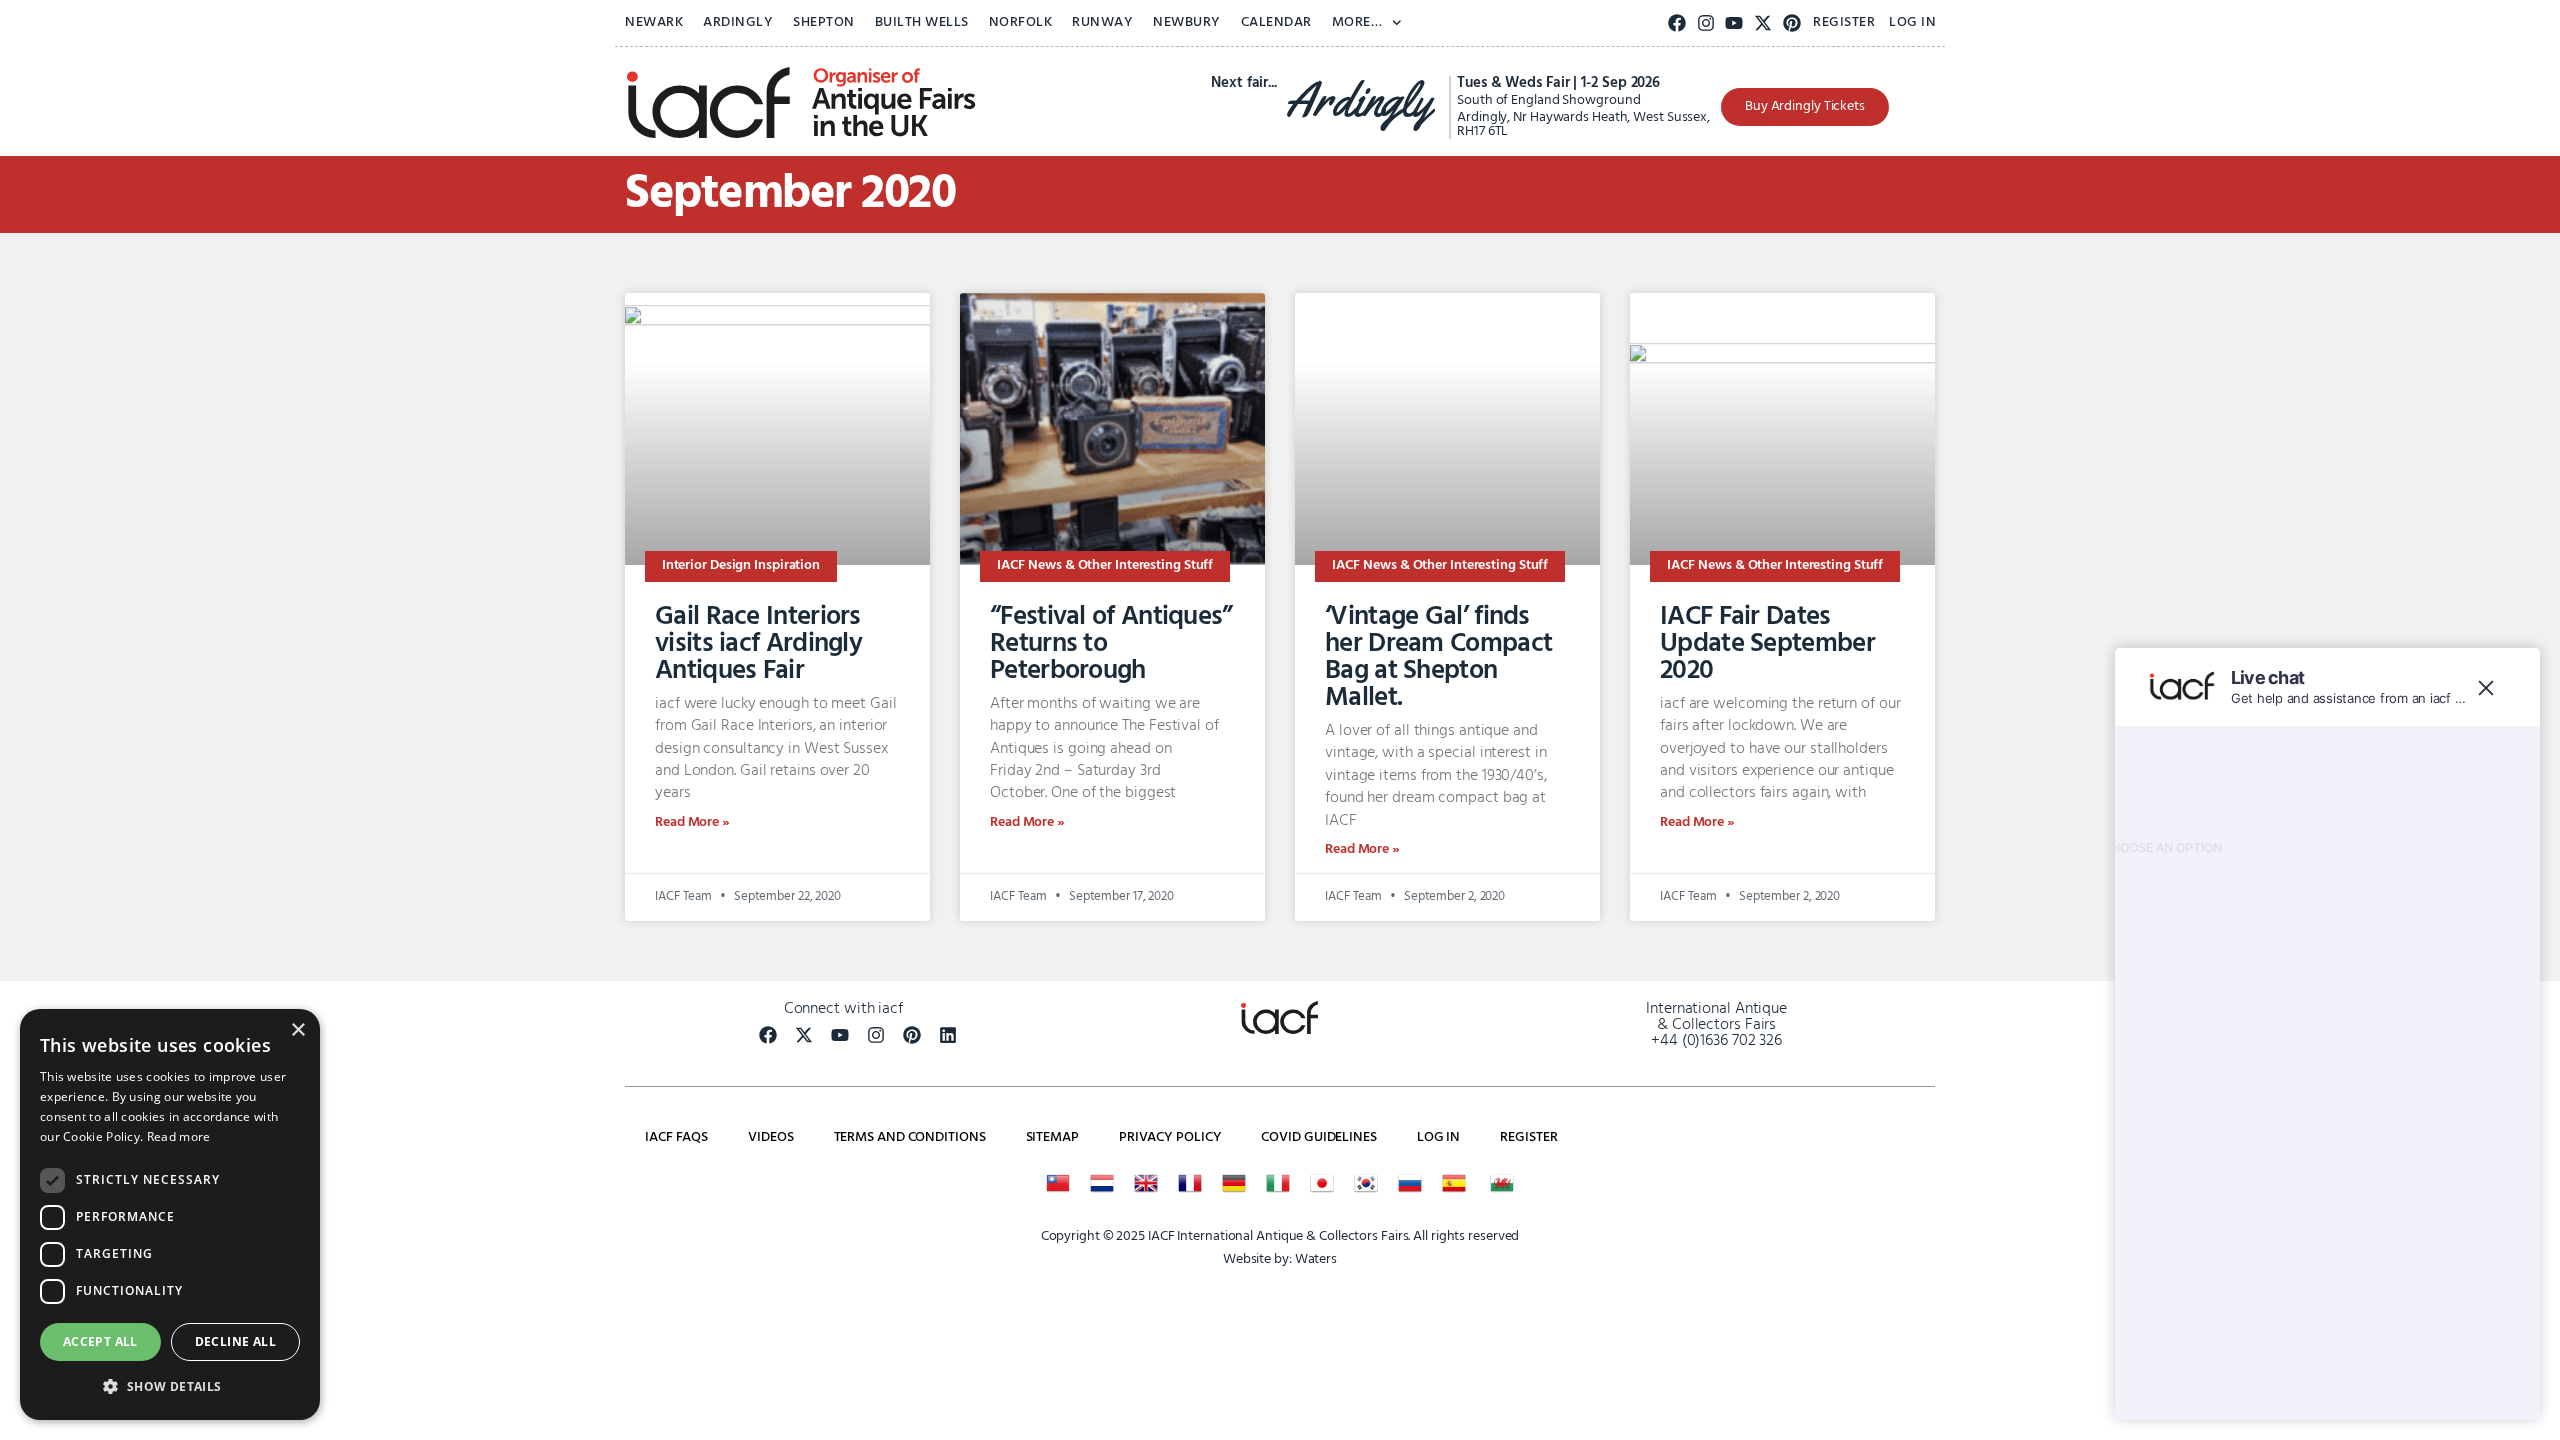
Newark (654, 22)
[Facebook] (1677, 23)
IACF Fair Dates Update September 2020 (1767, 644)
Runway (1102, 22)
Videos (770, 1137)
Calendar (1276, 22)
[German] (1234, 1183)
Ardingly (738, 22)
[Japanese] (1322, 1183)
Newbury (1187, 22)
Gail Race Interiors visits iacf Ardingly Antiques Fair (758, 644)
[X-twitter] (1763, 23)
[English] (1146, 1183)
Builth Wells (922, 22)
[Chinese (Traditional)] (1058, 1183)
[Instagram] (1705, 23)
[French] (1190, 1183)
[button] (170, 1387)
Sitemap (1052, 1137)
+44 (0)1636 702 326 (1716, 1041)
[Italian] (1278, 1183)
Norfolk (1021, 22)
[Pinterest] (1792, 23)
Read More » (692, 822)
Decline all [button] (235, 1341)
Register (1844, 22)
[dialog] (170, 1214)
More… (1357, 22)
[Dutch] (1102, 1183)
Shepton (824, 22)
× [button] (297, 1030)
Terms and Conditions (910, 1137)
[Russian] (1410, 1183)
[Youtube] (1734, 23)
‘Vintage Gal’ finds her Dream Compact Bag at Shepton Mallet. (1438, 657)
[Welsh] (1502, 1183)
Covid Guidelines (1318, 1137)
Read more (179, 1136)
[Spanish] (1454, 1183)
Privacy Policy (1170, 1137)
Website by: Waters (1280, 1259)
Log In (1912, 22)
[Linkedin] (948, 1035)
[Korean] (1366, 1183)
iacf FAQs (676, 1137)
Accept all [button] (100, 1341)
